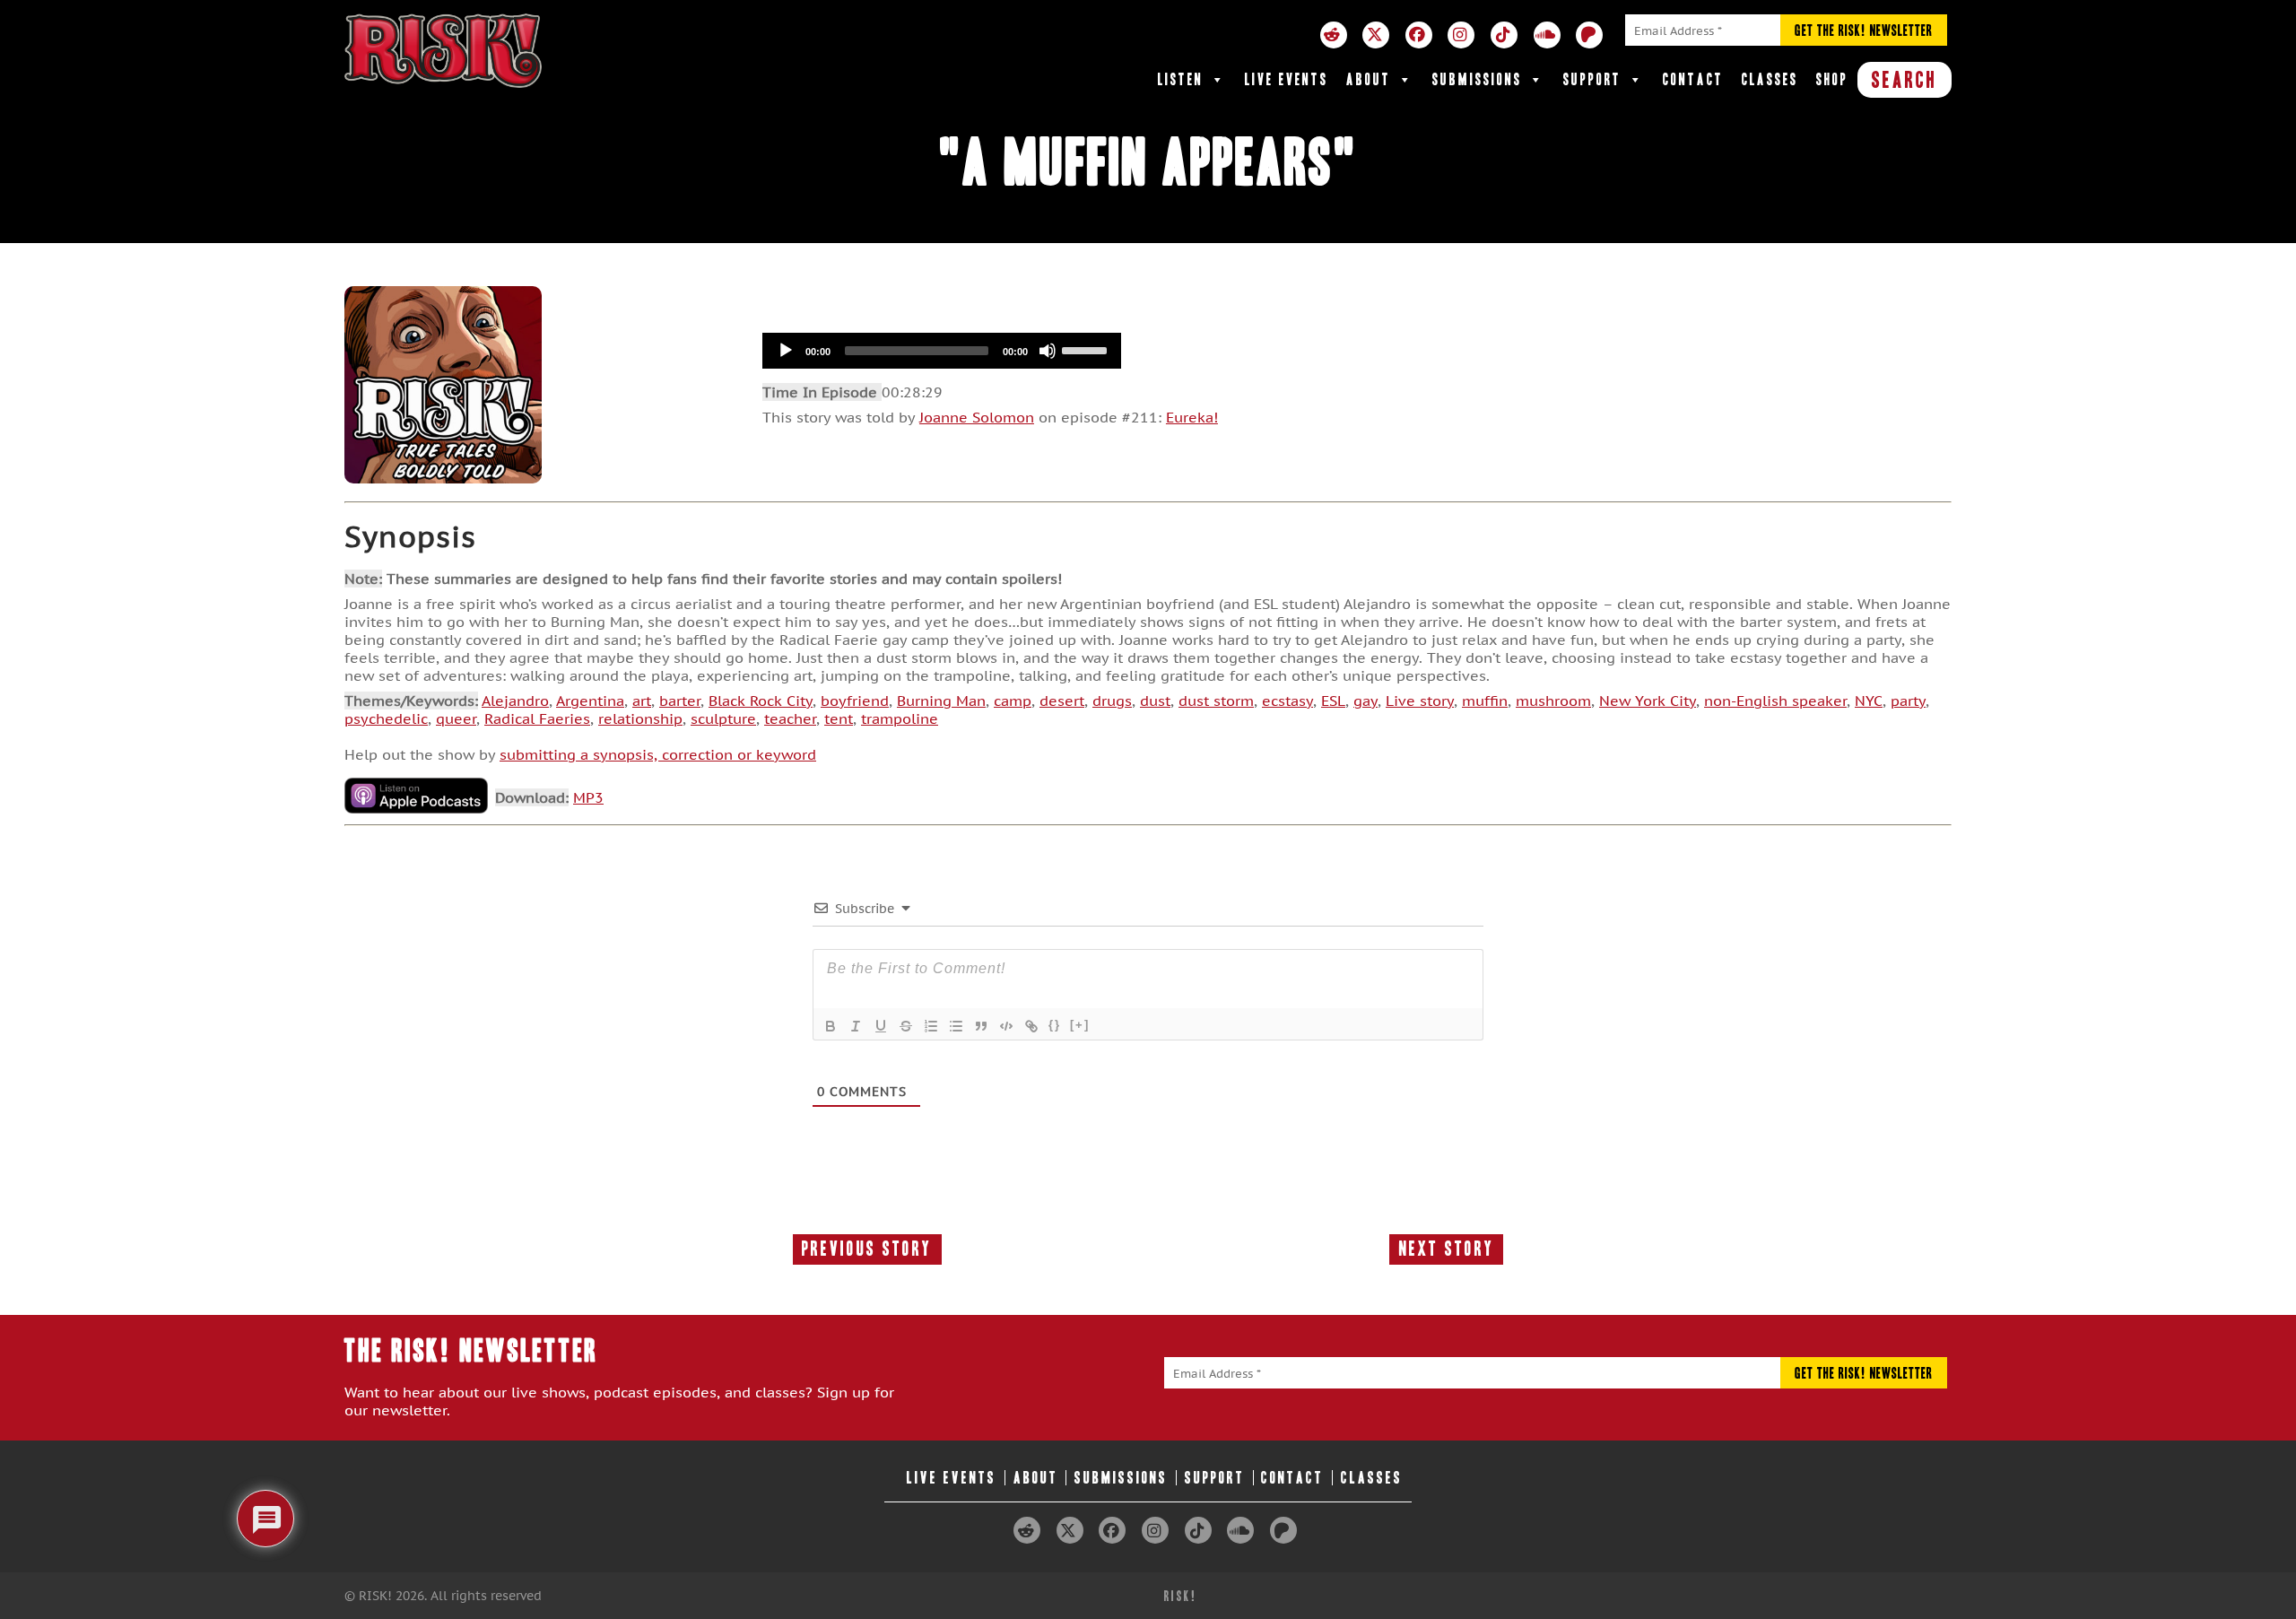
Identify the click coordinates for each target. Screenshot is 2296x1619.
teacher (790, 718)
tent (839, 718)
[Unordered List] (956, 1026)
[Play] (786, 351)
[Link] (1031, 1026)
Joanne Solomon (977, 417)
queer (456, 718)
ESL (1333, 701)
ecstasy (1287, 701)
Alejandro (515, 701)
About (1369, 79)
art (642, 701)
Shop (1832, 79)
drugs (1112, 701)
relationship (640, 718)
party (1908, 701)
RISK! (1181, 1596)
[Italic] (856, 1026)
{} (1055, 1025)
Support (1592, 79)
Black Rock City (761, 701)
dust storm (1216, 701)
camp (1013, 701)
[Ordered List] (931, 1026)
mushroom (1553, 701)
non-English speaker (1775, 701)
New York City (1648, 701)
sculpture (723, 718)
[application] (942, 351)
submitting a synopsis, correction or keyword (658, 754)
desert (1062, 701)
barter (680, 701)
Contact (1693, 79)
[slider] (1087, 349)
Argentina (590, 701)
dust (1155, 701)
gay (1365, 701)
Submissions (1477, 79)
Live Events (1287, 79)
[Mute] (1048, 351)
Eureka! (1192, 417)
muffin (1485, 701)
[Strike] (906, 1026)
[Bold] (831, 1026)
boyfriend (855, 701)
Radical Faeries (537, 718)
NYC (1869, 701)
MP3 (588, 797)
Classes (1770, 79)
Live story (1420, 701)
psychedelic (386, 718)
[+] (1080, 1025)
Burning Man (941, 701)
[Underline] (881, 1026)
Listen (1181, 79)
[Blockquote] (981, 1026)
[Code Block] (1006, 1026)
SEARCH (1905, 80)
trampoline (900, 718)
